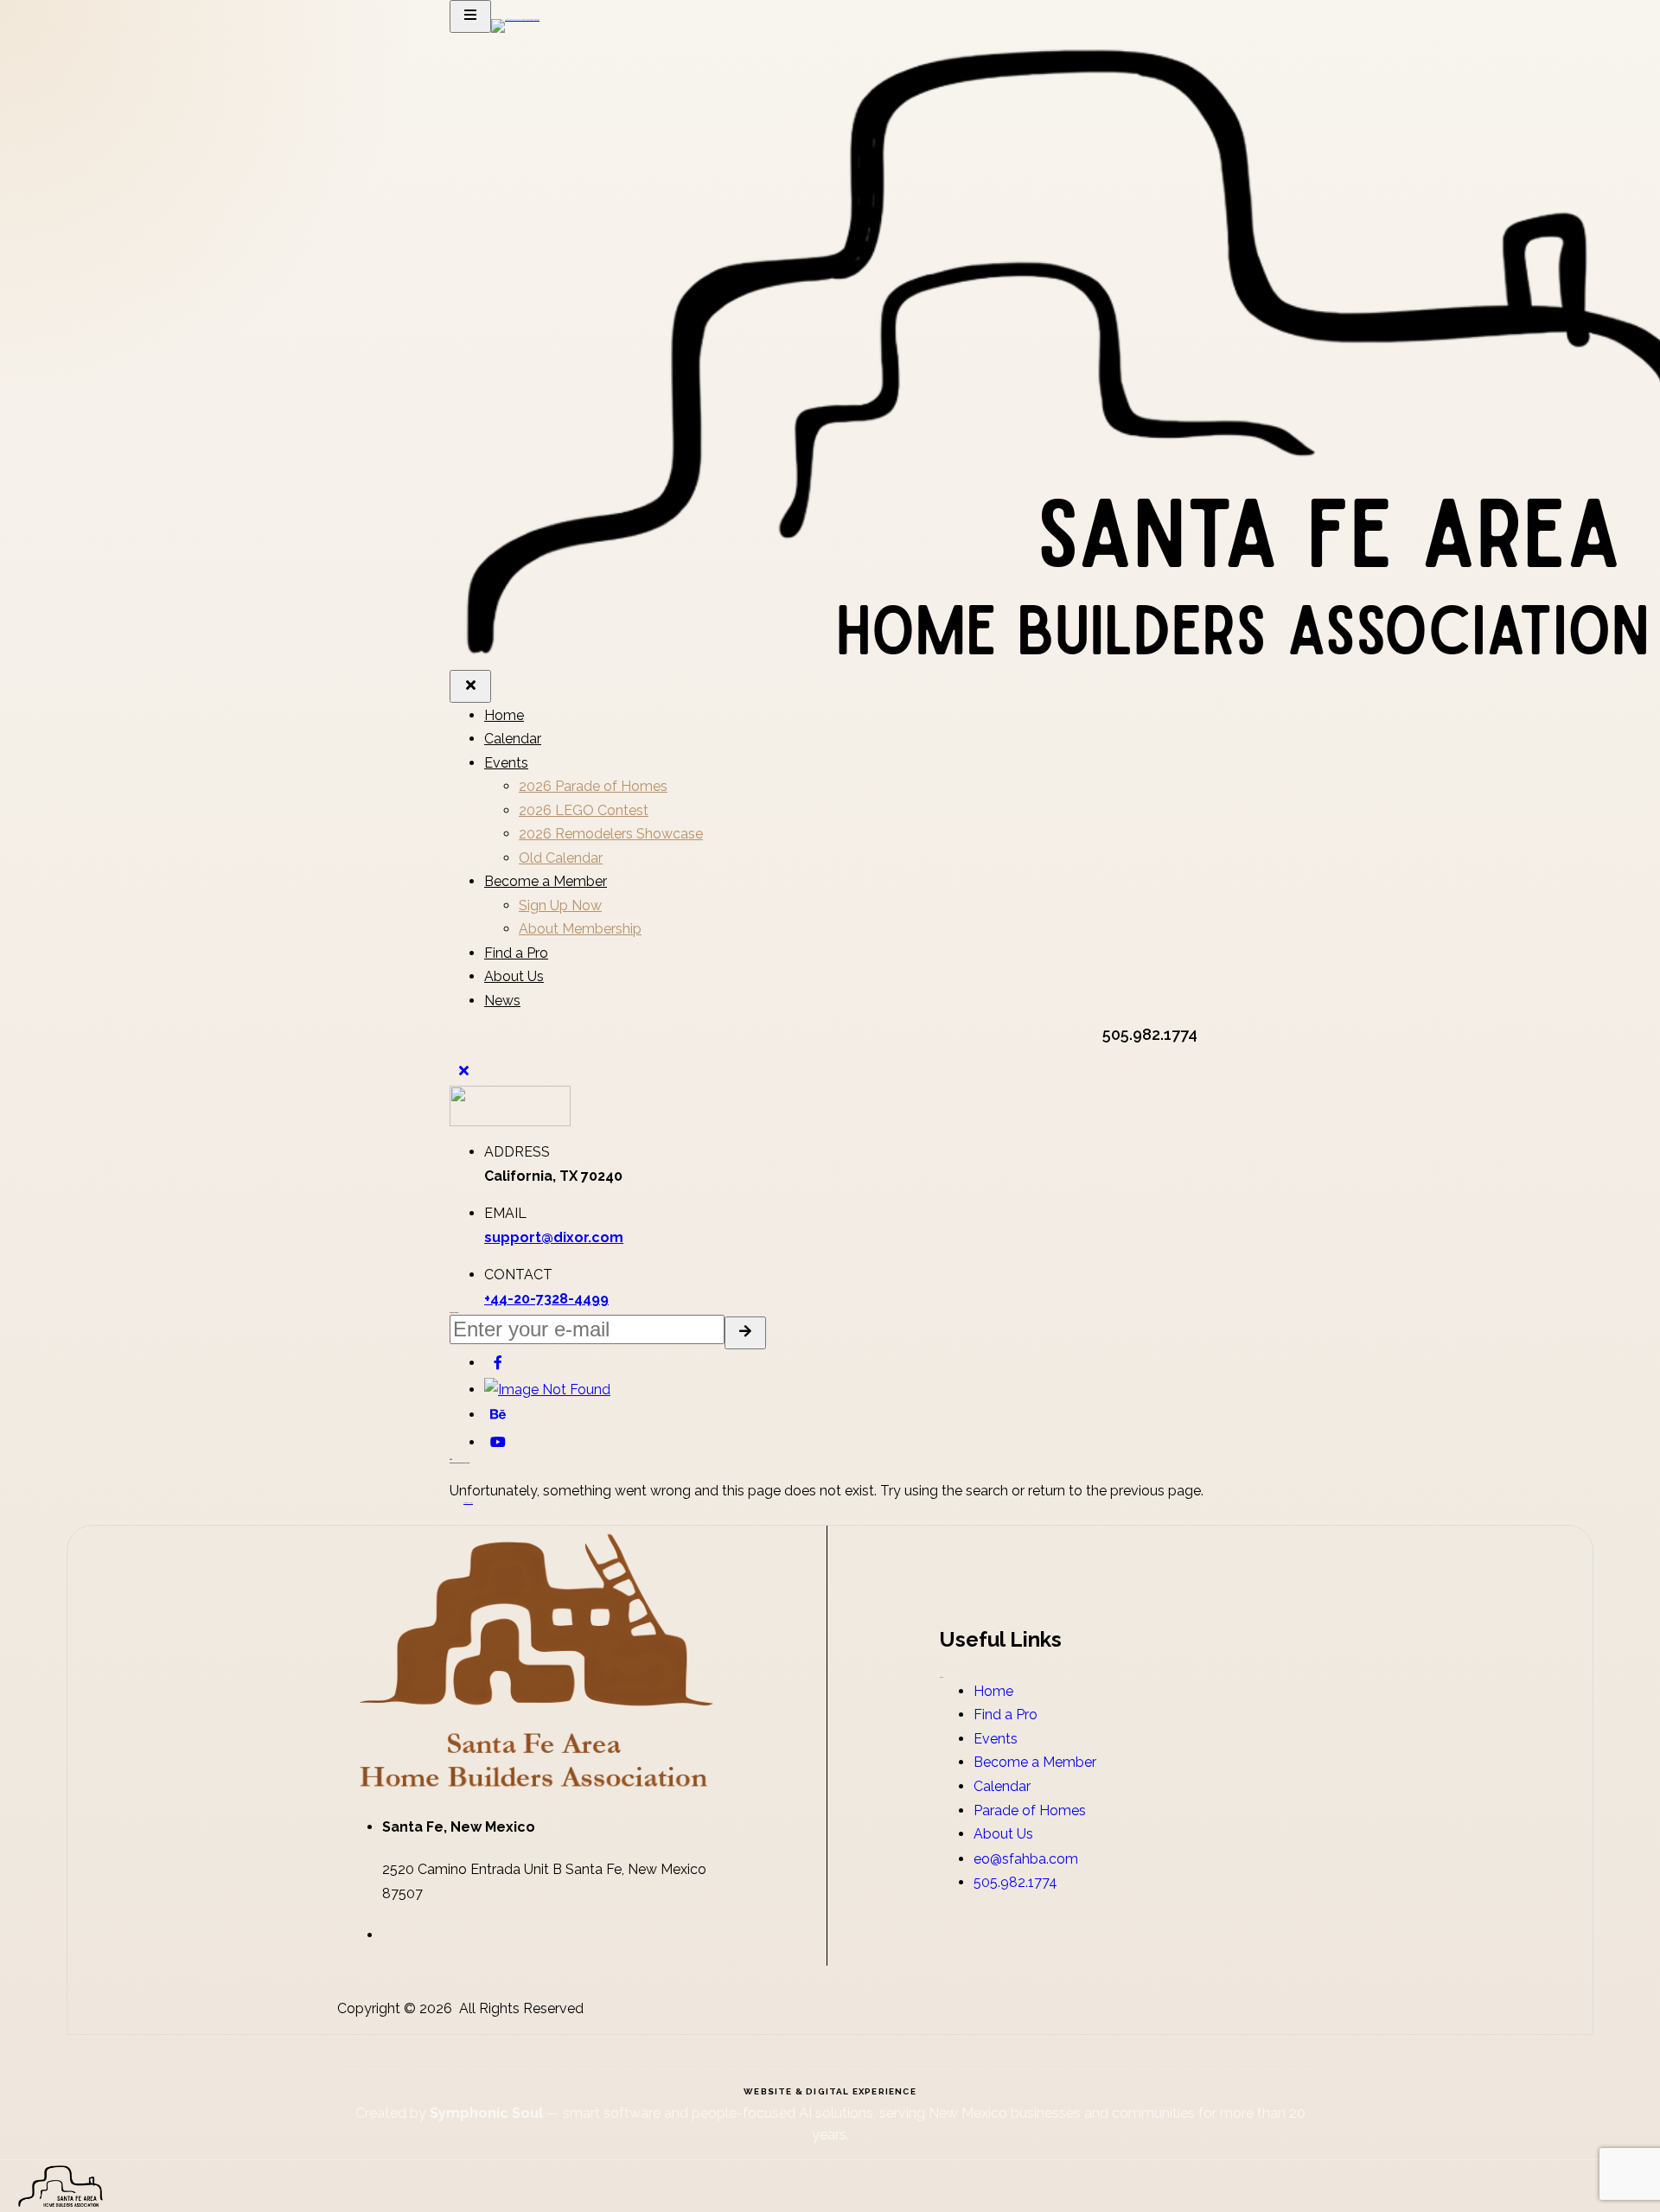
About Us (514, 976)
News (502, 1001)
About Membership (580, 929)
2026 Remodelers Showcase (611, 834)
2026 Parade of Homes (593, 786)
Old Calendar (561, 858)
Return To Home (468, 1503)
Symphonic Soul (488, 2113)
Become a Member (546, 881)
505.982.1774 (1015, 1882)
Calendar (513, 739)
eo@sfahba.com (1026, 1859)
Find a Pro (516, 953)
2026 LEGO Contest (584, 810)
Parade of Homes (1030, 1810)
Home (504, 715)
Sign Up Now (560, 905)
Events (506, 763)
